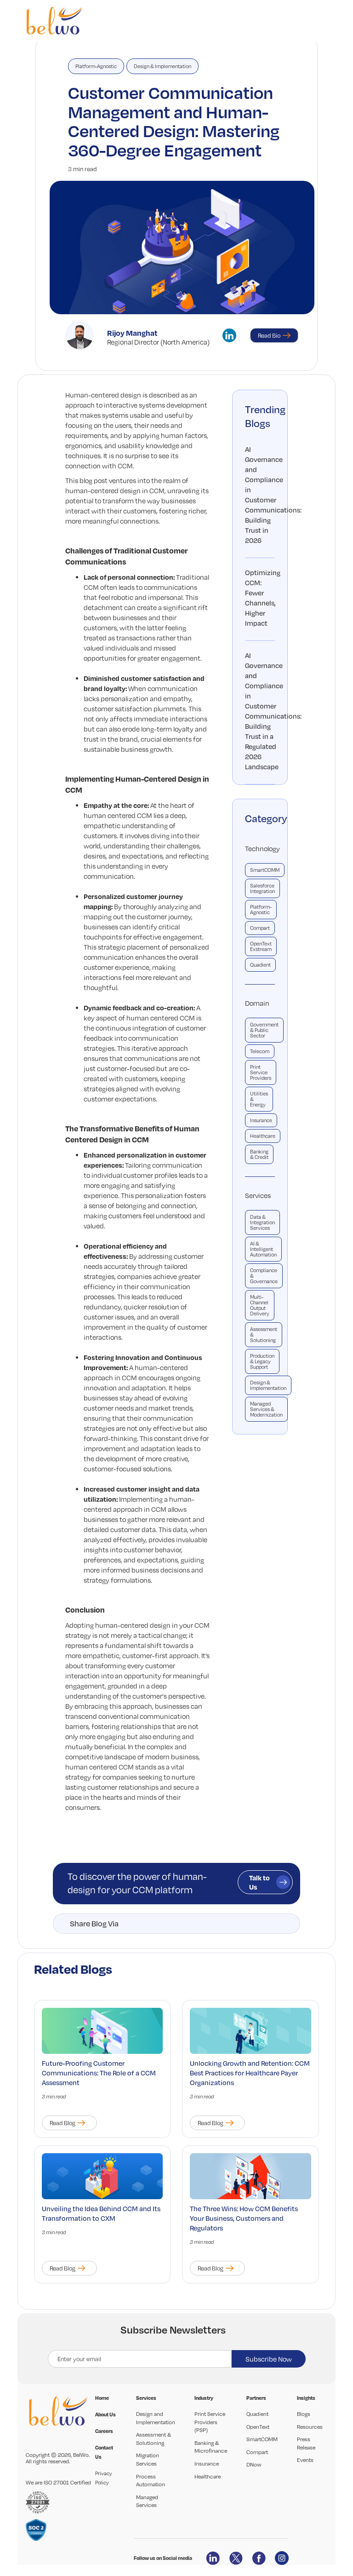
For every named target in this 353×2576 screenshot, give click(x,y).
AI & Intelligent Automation (263, 1249)
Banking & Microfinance (211, 2447)
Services (258, 1195)
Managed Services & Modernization (266, 1409)
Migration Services (148, 2459)
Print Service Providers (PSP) (210, 2422)
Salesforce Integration (262, 888)
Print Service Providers (261, 1072)
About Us (105, 2415)
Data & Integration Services (262, 1222)
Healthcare (263, 1136)
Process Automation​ (151, 2481)
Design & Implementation (162, 66)
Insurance (261, 1120)
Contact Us (104, 2452)
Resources (310, 2427)
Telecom (260, 1051)
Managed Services (147, 2501)
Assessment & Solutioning (264, 1335)
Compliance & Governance (264, 1276)
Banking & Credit (259, 1154)
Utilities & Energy (259, 1099)
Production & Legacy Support (262, 1361)
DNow (254, 2464)
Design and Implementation (156, 2418)
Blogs (304, 2414)
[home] (54, 21)
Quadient (260, 965)
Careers (104, 2431)
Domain (257, 1003)
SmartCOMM (265, 870)
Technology (260, 848)
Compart (260, 928)
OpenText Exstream (261, 946)
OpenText (258, 2427)
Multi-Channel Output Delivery (260, 1305)
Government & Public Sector (264, 1030)
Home (102, 2398)
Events (305, 2460)
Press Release (306, 2443)
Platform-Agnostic (96, 66)
